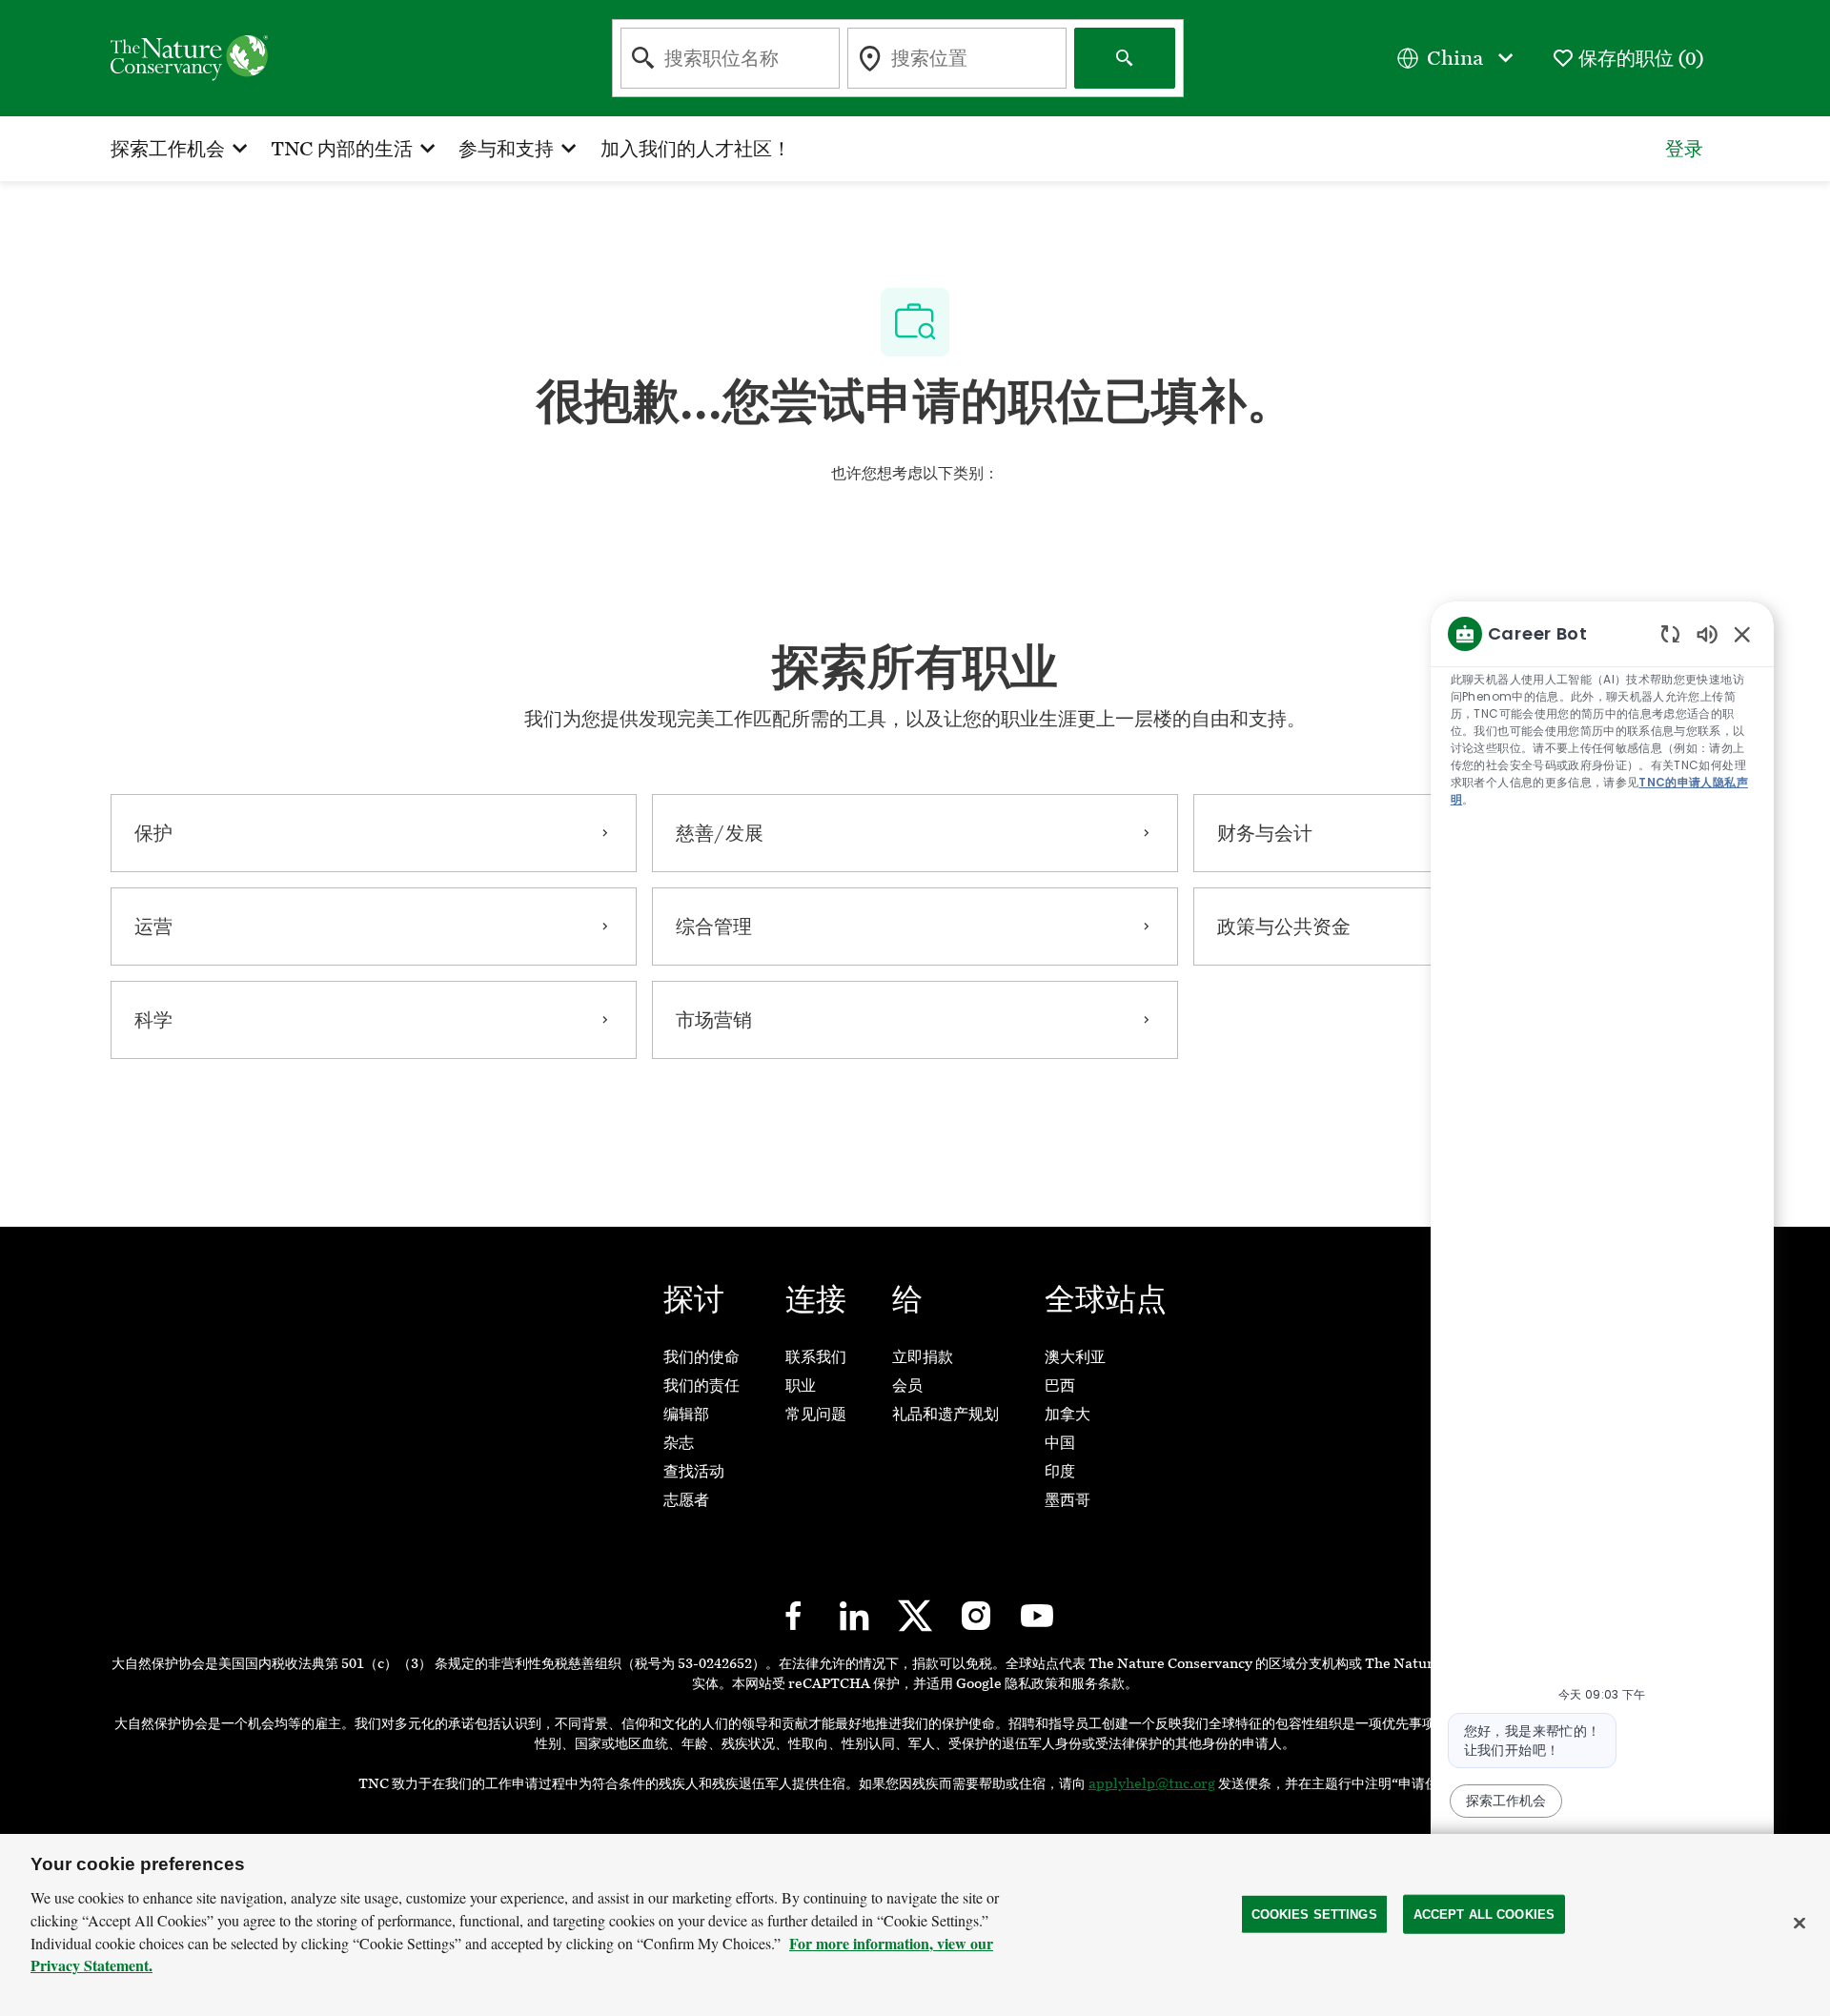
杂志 (679, 1443)
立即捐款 (923, 1357)
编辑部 (686, 1414)
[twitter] (915, 1616)
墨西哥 (1067, 1500)
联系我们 (816, 1357)
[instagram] (976, 1616)
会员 (907, 1385)
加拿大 (1067, 1414)
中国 (1060, 1443)
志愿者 (686, 1500)
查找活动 (694, 1471)
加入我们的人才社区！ (696, 149)
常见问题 (816, 1414)
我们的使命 (701, 1357)
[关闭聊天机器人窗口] (1742, 634)
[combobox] (730, 58)
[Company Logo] (189, 57)
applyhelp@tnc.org (1152, 1784)
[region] (1602, 1248)
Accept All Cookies (1484, 1914)
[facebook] (793, 1616)
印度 (1060, 1471)
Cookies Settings (1314, 1914)
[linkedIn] (854, 1616)
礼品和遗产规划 (945, 1414)
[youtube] (1037, 1616)
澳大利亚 (1075, 1357)
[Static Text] (1707, 633)
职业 (801, 1385)
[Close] (1799, 1923)
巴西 (1060, 1385)
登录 (1684, 149)
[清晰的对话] (1670, 633)
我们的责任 (701, 1385)
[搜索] (1125, 58)
